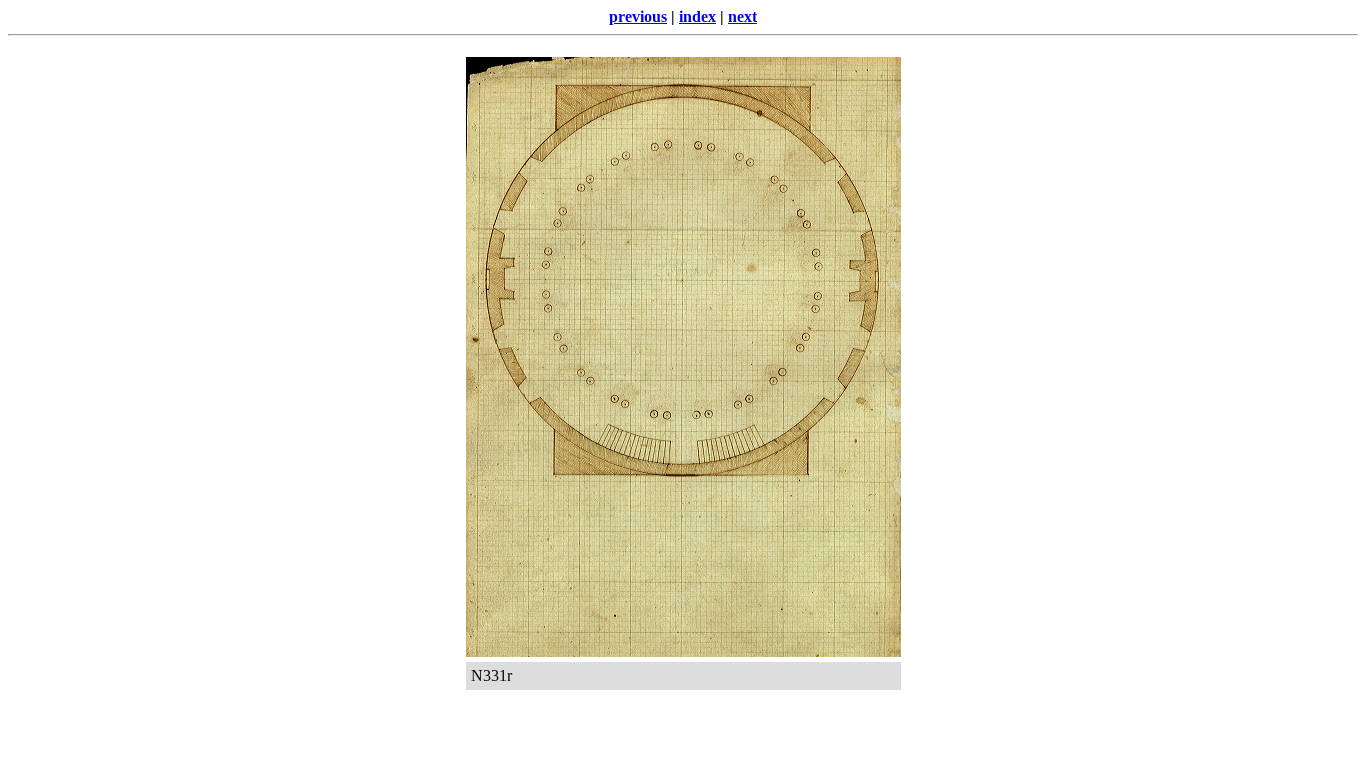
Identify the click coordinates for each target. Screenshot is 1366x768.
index (697, 16)
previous (638, 16)
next (742, 16)
